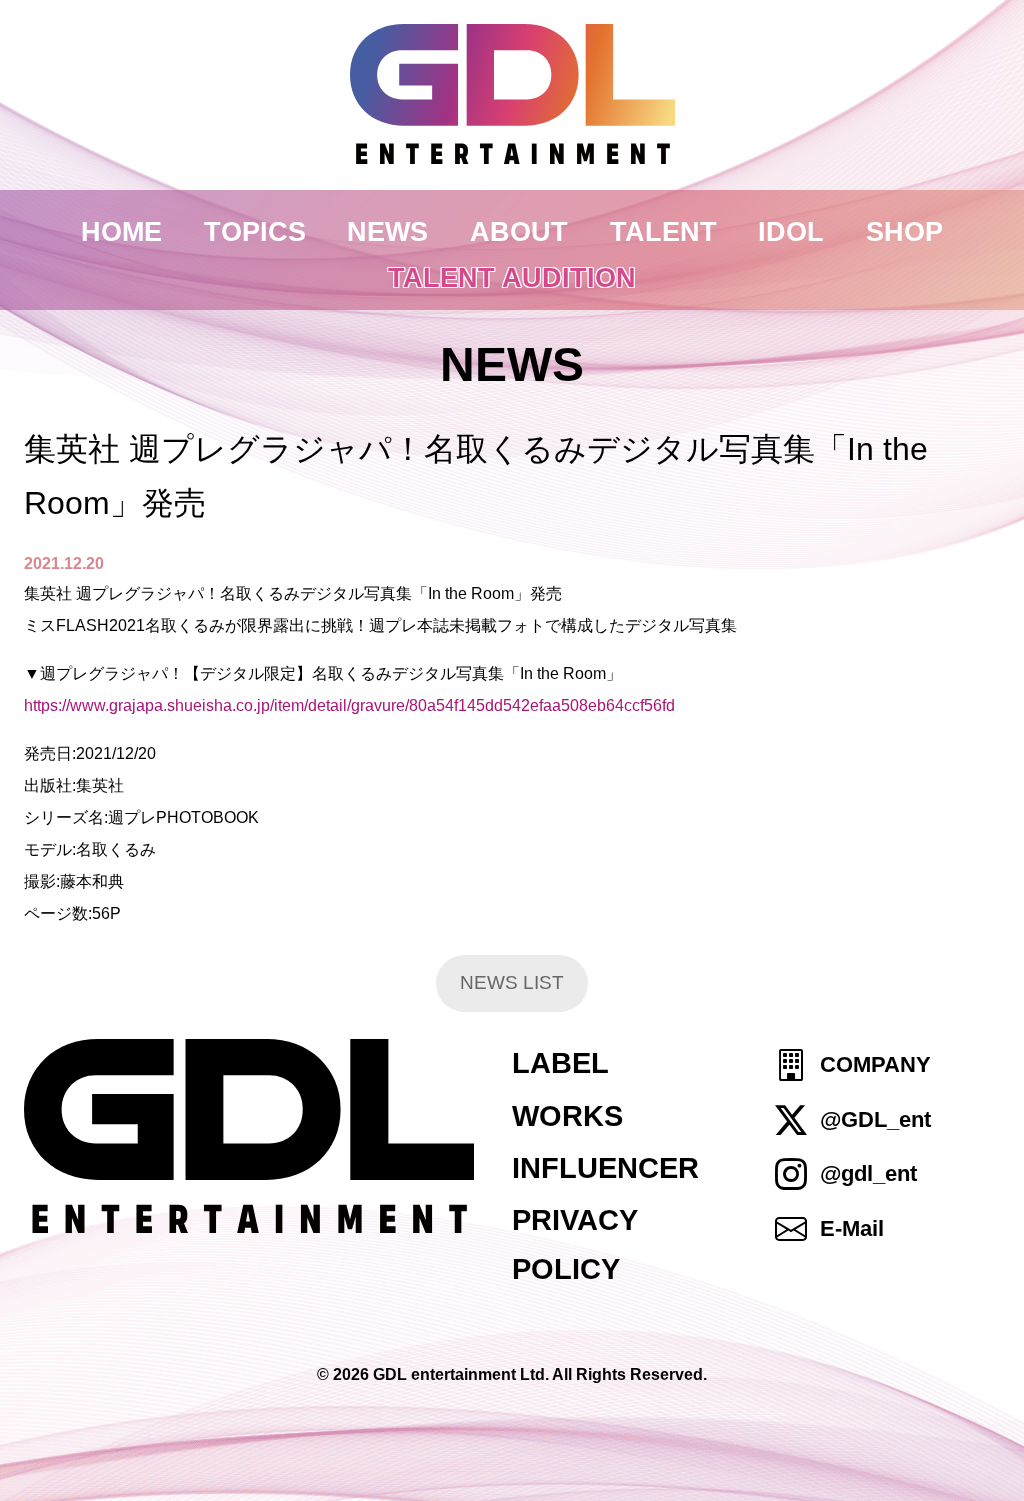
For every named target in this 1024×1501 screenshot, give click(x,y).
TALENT (663, 231)
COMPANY (875, 1065)
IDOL (791, 231)
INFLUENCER (605, 1168)
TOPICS (255, 231)
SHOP (904, 231)
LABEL (560, 1063)
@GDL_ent (875, 1119)
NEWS (387, 231)
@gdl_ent (868, 1173)
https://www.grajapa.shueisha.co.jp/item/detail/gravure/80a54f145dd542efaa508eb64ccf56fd (349, 705)
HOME (121, 231)
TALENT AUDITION (512, 277)
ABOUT (519, 231)
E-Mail (852, 1228)
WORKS (567, 1116)
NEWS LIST (512, 982)
